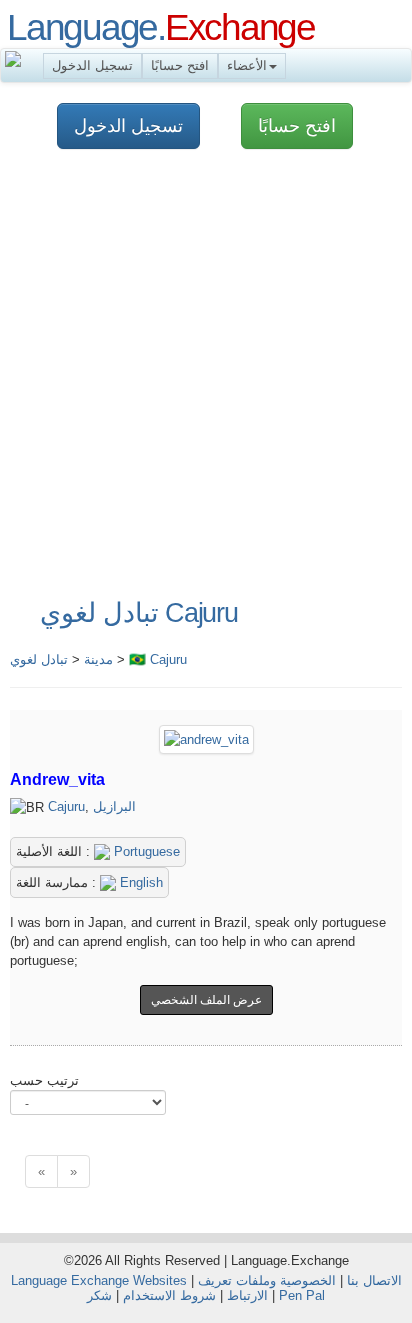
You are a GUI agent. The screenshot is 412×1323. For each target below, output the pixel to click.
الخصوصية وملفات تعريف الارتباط (267, 1288)
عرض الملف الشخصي (206, 1000)
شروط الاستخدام (169, 1295)
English (139, 882)
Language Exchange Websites (99, 1280)
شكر (99, 1295)
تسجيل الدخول (92, 65)
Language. (161, 27)
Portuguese (145, 851)
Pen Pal (302, 1295)
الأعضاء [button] (247, 65)
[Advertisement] (206, 375)
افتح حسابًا (180, 65)
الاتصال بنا (374, 1280)
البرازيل (114, 806)
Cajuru (66, 806)
